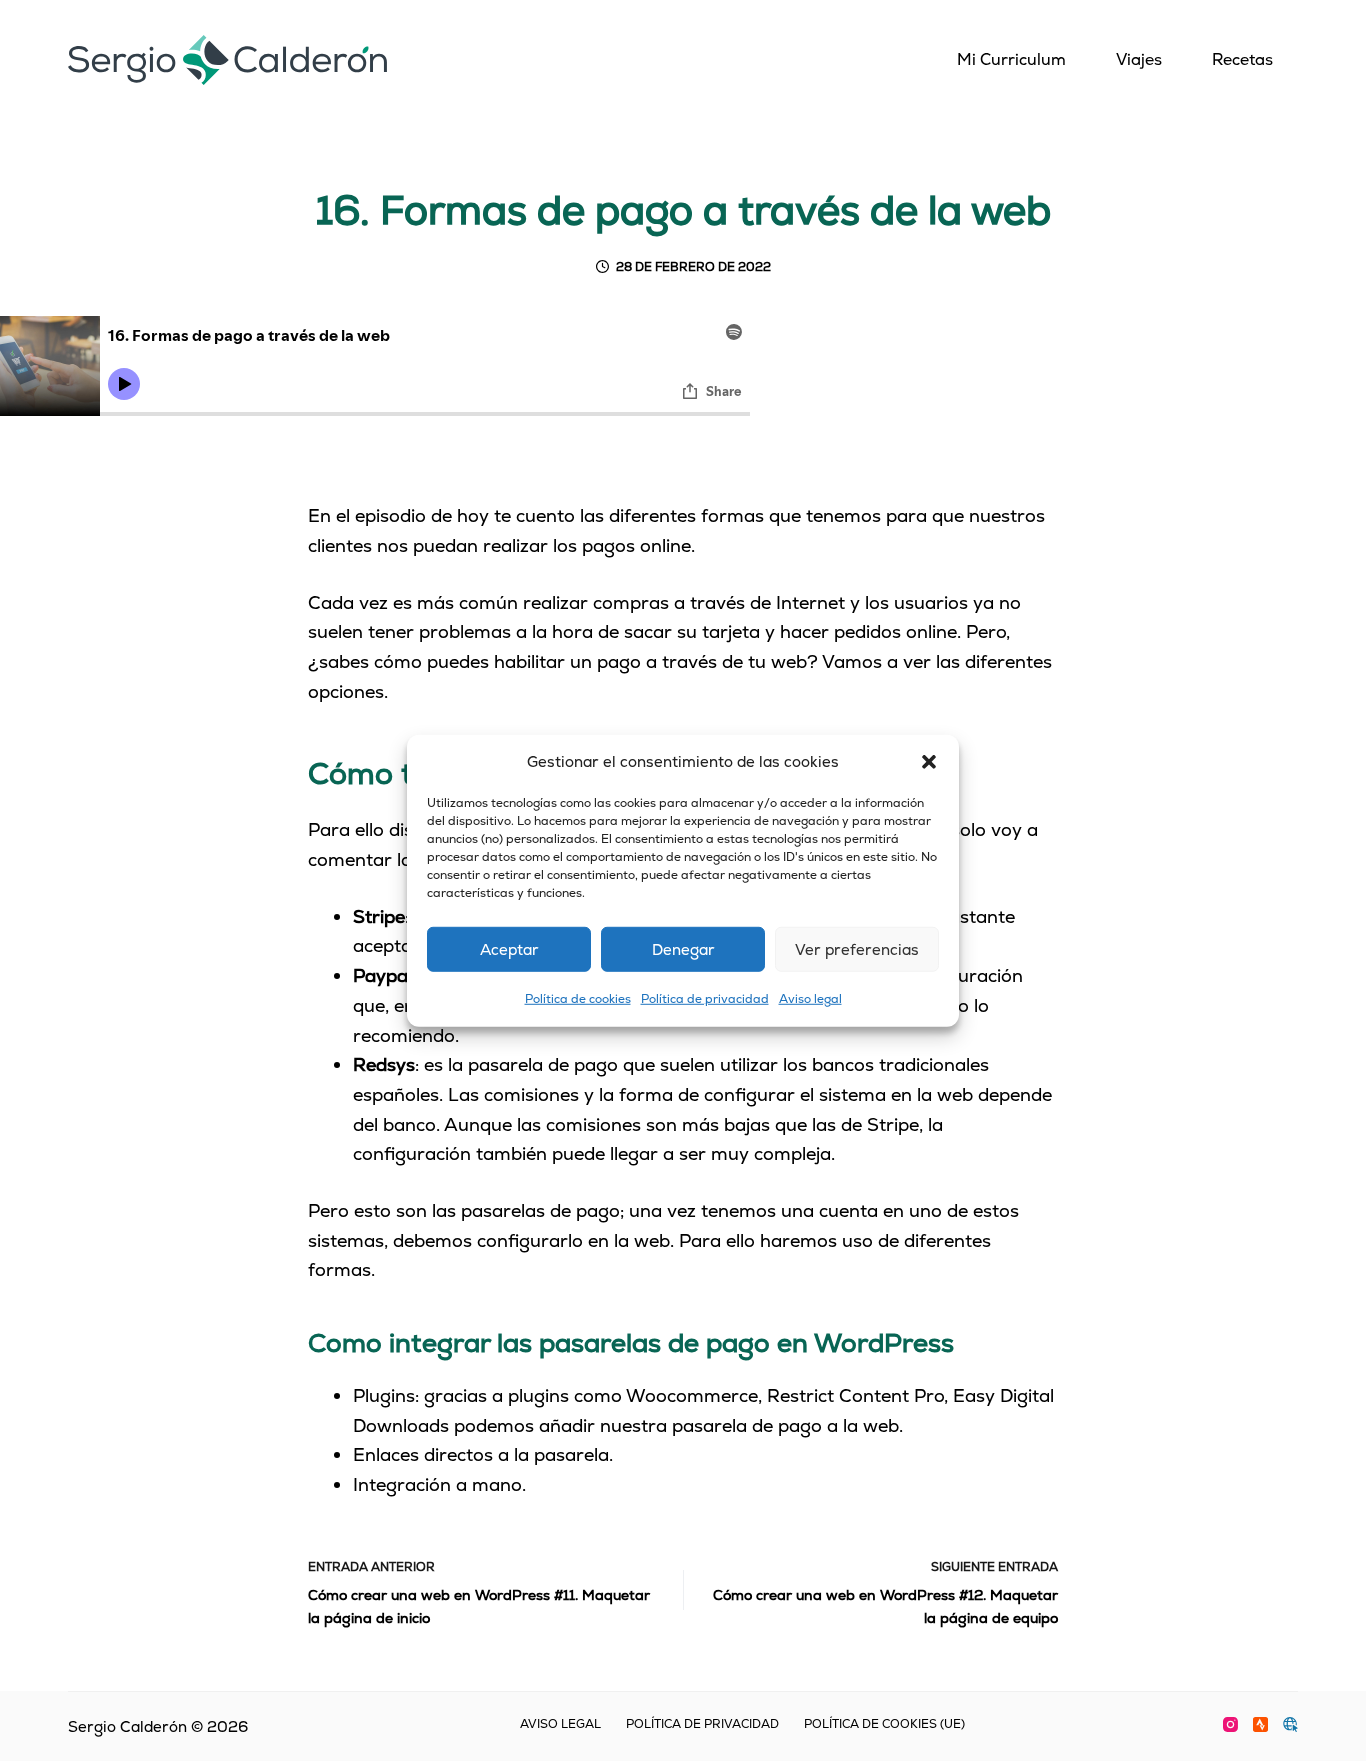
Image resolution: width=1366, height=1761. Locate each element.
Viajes (1139, 59)
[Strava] (1260, 1724)
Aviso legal (810, 999)
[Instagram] (1230, 1724)
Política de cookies (578, 999)
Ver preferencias (857, 949)
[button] (929, 762)
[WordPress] (1290, 1724)
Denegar (683, 949)
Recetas (1242, 59)
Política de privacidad (705, 999)
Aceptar (509, 949)
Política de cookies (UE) (884, 1724)
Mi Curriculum (1011, 59)
